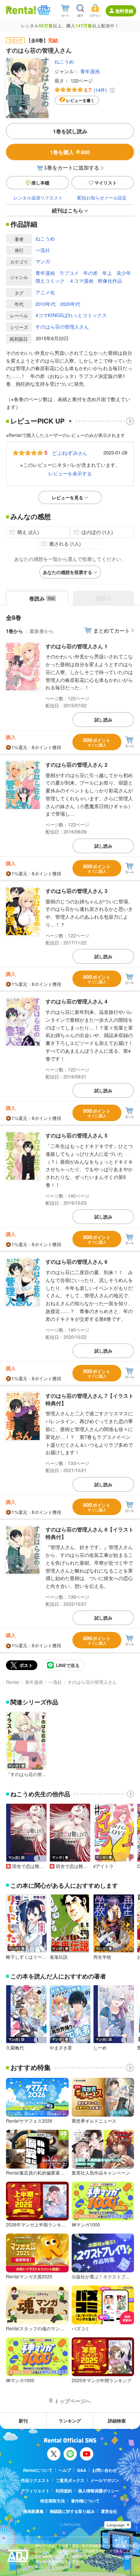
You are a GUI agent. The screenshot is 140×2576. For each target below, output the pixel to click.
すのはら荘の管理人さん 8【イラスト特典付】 (90, 1533)
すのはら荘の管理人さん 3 (77, 891)
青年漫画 (90, 71)
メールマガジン (105, 2480)
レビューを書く (80, 100)
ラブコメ (69, 273)
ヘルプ (65, 2470)
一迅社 (43, 250)
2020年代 (70, 304)
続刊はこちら (68, 210)
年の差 (91, 273)
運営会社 (109, 2511)
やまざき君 (61, 2048)
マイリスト (106, 183)
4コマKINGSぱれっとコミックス (71, 315)
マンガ (43, 261)
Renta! (13, 1682)
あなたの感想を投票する (68, 572)
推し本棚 (40, 183)
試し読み (103, 720)
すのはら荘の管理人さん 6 (77, 1261)
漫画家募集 (33, 2511)
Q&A (82, 2470)
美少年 (124, 273)
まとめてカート (112, 630)
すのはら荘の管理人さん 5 (77, 1135)
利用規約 (64, 2491)
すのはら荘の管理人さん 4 (77, 1001)
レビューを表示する (70, 473)
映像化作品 (110, 281)
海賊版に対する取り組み (72, 2511)
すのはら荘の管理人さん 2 (77, 764)
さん (69, 453)
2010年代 (46, 304)
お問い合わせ (105, 2470)
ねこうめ (64, 61)
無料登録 (124, 11)
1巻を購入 (70, 152)
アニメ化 (45, 292)
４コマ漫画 (81, 281)
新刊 (23, 2421)
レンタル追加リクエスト (38, 197)
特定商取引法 (53, 2501)
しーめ (100, 2048)
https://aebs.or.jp (48, 2567)
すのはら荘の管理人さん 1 (77, 646)
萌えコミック (50, 281)
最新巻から (42, 631)
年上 (107, 273)
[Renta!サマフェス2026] (43, 10)
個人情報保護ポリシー (99, 2491)
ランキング (70, 2421)
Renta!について (38, 2470)
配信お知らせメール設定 (102, 197)
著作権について (85, 2501)
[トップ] (21, 10)
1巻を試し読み (70, 131)
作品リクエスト (35, 2480)
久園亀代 (15, 2048)
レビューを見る (68, 497)
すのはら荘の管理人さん (62, 327)
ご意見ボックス (70, 2480)
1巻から (15, 631)
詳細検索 (117, 2421)
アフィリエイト (35, 2491)
